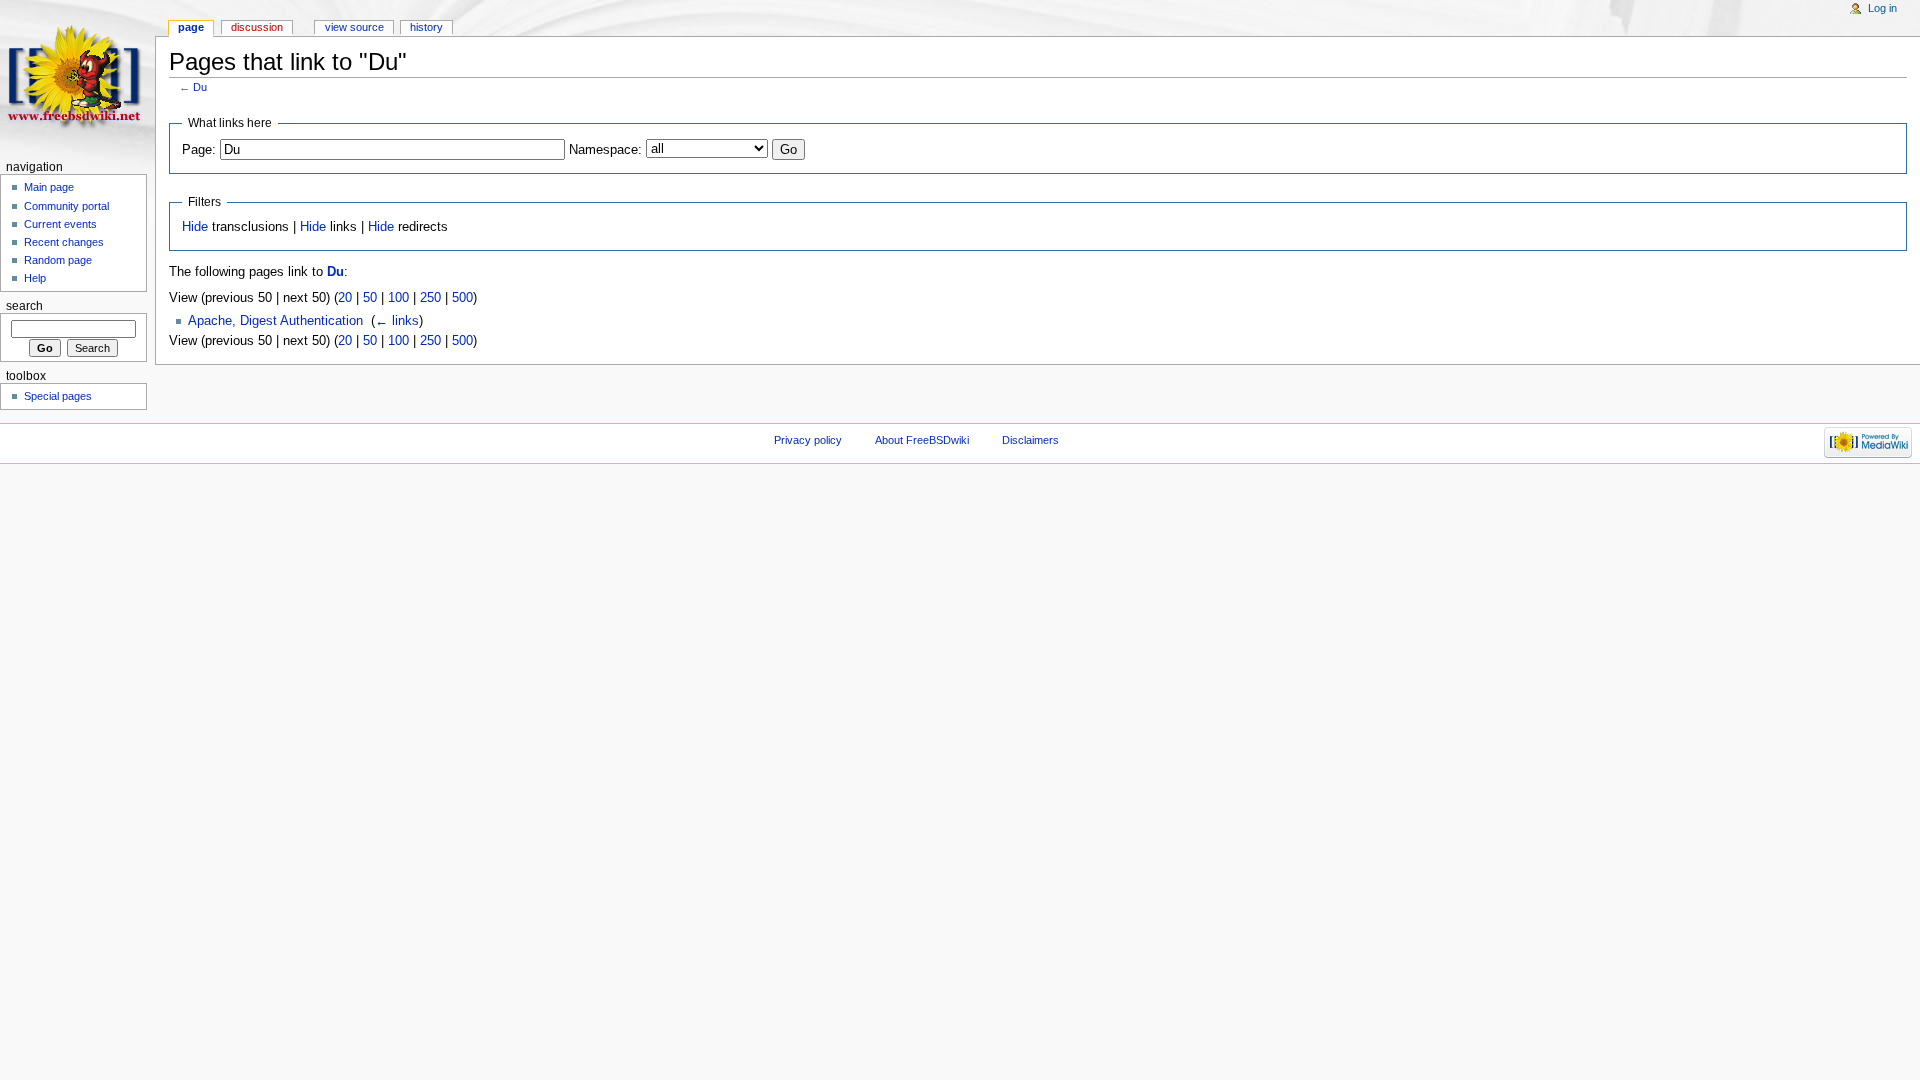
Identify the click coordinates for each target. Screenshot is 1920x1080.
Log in (1882, 8)
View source (354, 27)
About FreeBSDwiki (922, 440)
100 (398, 298)
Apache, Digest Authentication (275, 321)
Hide (195, 227)
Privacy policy (808, 440)
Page (191, 27)
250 (430, 298)
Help (35, 278)
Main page (49, 187)
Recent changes (64, 242)
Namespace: (605, 150)
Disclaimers (1030, 440)
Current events (60, 224)
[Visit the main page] (77, 77)
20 (345, 298)
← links (397, 321)
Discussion (257, 27)
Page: (199, 150)
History (426, 27)
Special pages (58, 396)
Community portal (66, 206)
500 (462, 298)
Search (24, 306)
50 (370, 298)
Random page (58, 260)
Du (200, 87)
